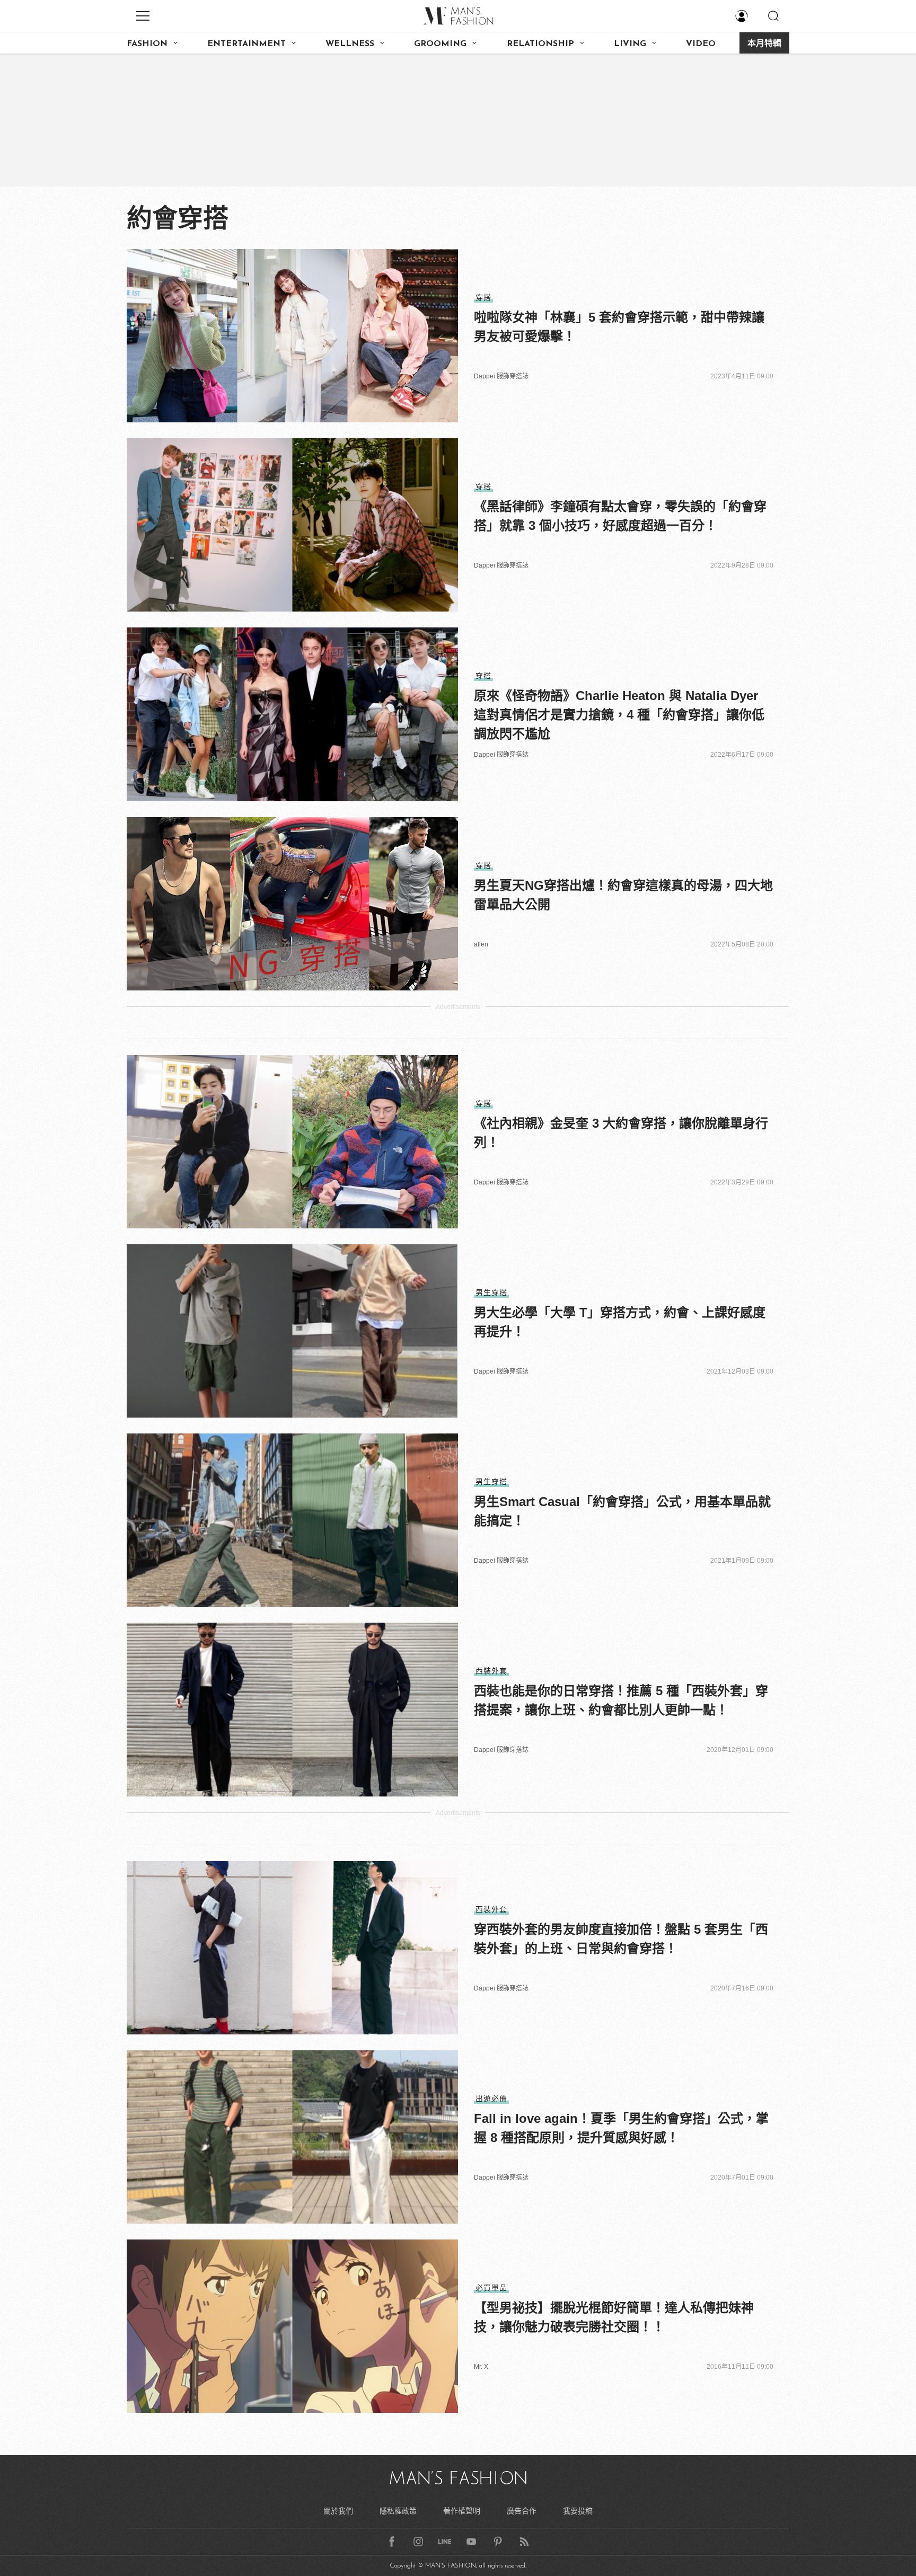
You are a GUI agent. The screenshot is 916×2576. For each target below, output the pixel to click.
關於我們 (338, 2511)
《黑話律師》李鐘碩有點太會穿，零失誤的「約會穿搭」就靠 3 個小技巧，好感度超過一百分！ (620, 516)
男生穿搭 (491, 1293)
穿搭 (483, 297)
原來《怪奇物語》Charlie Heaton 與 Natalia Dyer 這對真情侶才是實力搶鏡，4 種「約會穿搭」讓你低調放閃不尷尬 (619, 715)
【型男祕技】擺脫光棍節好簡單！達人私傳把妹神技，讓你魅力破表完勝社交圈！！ (614, 2317)
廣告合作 (522, 2511)
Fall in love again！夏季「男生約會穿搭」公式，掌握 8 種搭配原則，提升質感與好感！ (621, 2128)
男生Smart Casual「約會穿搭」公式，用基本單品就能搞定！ (622, 1511)
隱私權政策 (398, 2511)
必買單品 (491, 2288)
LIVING (630, 44)
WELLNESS (350, 44)
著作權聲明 (462, 2511)
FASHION (147, 44)
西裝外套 (491, 1671)
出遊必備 (491, 2099)
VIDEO (701, 44)
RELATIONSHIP (540, 44)
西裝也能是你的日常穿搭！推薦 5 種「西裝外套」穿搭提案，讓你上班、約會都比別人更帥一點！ (621, 1700)
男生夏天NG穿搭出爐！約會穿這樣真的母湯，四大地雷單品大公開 (623, 895)
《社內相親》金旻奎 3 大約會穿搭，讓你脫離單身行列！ (621, 1133)
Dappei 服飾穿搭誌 (501, 376)
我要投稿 (578, 2511)
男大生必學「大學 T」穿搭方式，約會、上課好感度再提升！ (620, 1322)
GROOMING (440, 44)
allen (481, 944)
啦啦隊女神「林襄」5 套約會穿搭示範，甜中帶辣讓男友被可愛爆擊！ (619, 327)
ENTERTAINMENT (246, 44)
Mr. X (481, 2367)
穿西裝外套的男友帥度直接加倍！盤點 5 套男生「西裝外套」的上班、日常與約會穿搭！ (621, 1939)
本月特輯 (764, 44)
